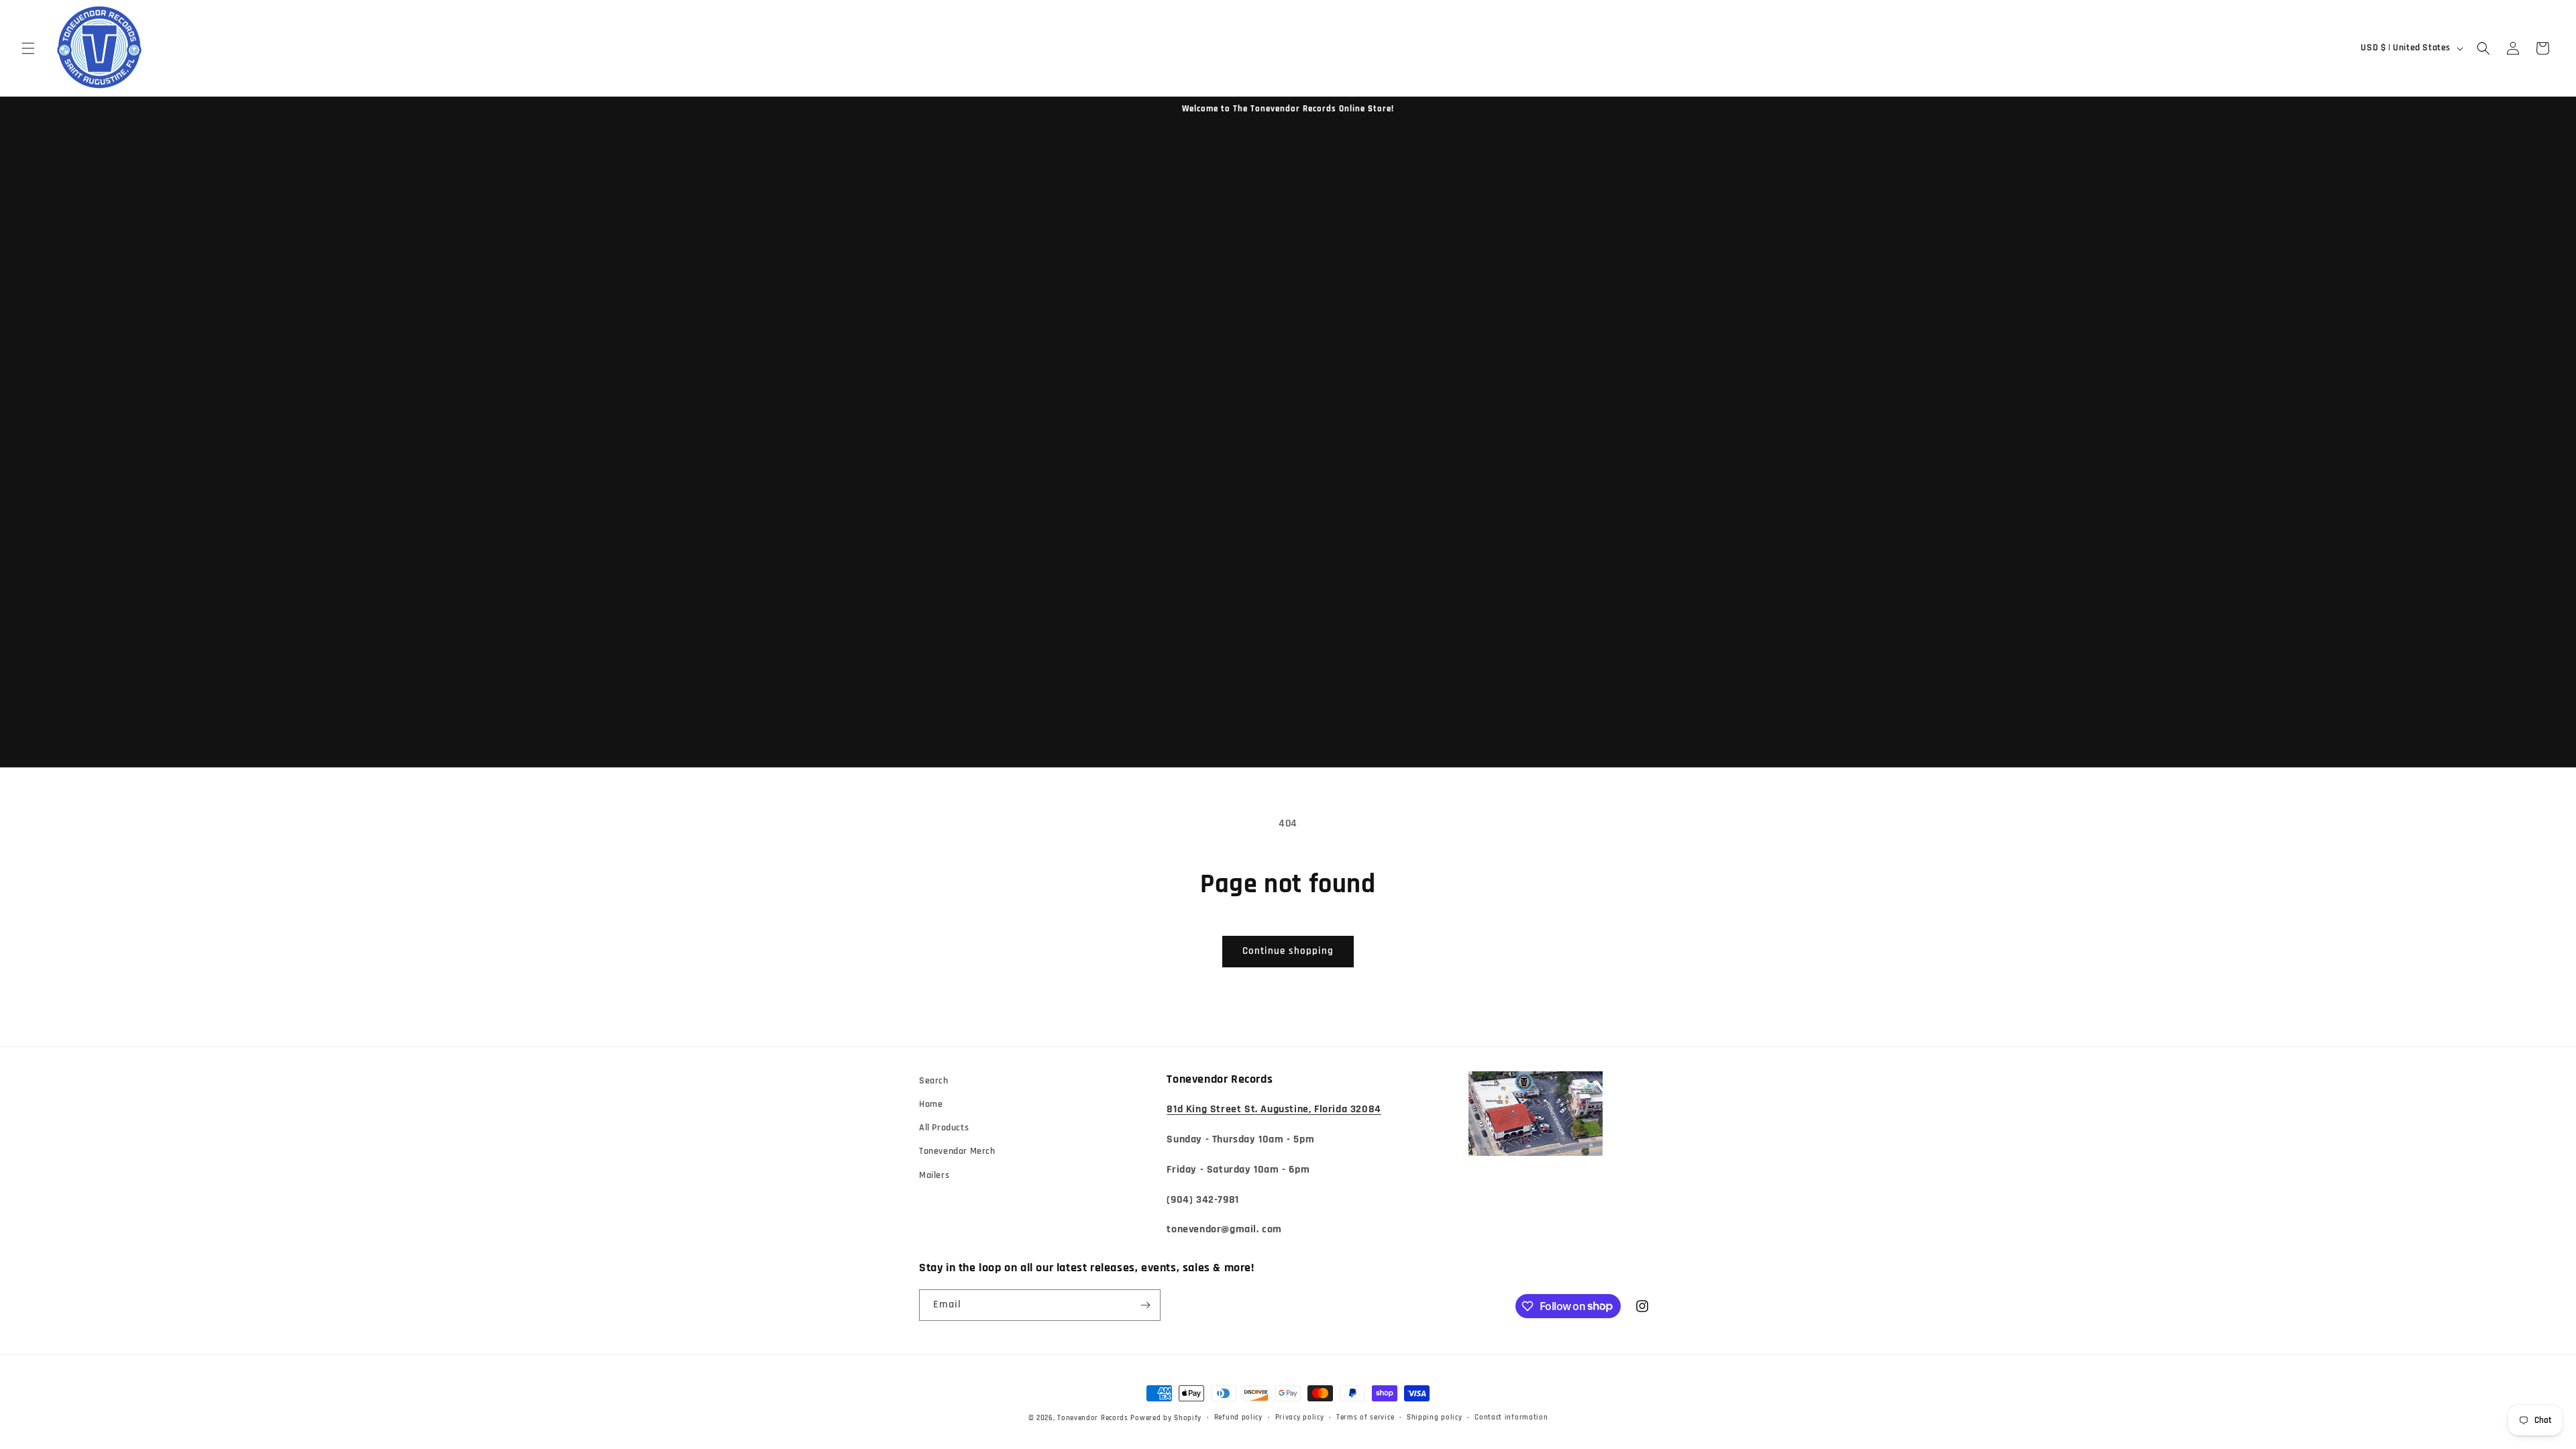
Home (931, 1104)
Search (934, 1081)
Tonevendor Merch (957, 1151)
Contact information (1511, 1417)
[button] (28, 48)
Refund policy (1238, 1417)
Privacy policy (1300, 1417)
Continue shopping (1288, 951)
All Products (944, 1128)
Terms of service (1365, 1417)
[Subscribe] (1145, 1305)
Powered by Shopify (1166, 1418)
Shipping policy (1435, 1417)
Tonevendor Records (1093, 1418)
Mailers (934, 1175)
